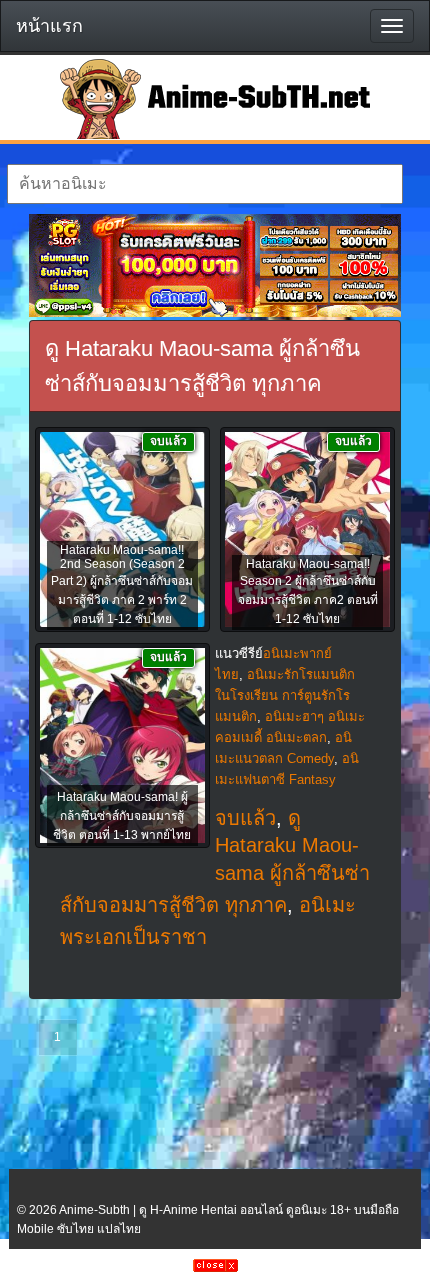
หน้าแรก (49, 26)
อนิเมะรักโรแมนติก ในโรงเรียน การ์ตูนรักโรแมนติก (285, 695)
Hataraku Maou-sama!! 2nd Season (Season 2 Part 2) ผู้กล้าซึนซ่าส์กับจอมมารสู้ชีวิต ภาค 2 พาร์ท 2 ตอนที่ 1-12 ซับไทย (122, 584)
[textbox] (205, 184)
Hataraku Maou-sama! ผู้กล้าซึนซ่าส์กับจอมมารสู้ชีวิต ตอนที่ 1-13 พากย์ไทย (122, 816)
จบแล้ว (245, 818)
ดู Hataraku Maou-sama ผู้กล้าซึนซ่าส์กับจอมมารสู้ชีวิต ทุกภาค (215, 861)
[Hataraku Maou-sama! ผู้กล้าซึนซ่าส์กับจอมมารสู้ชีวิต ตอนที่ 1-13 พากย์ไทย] (122, 747)
